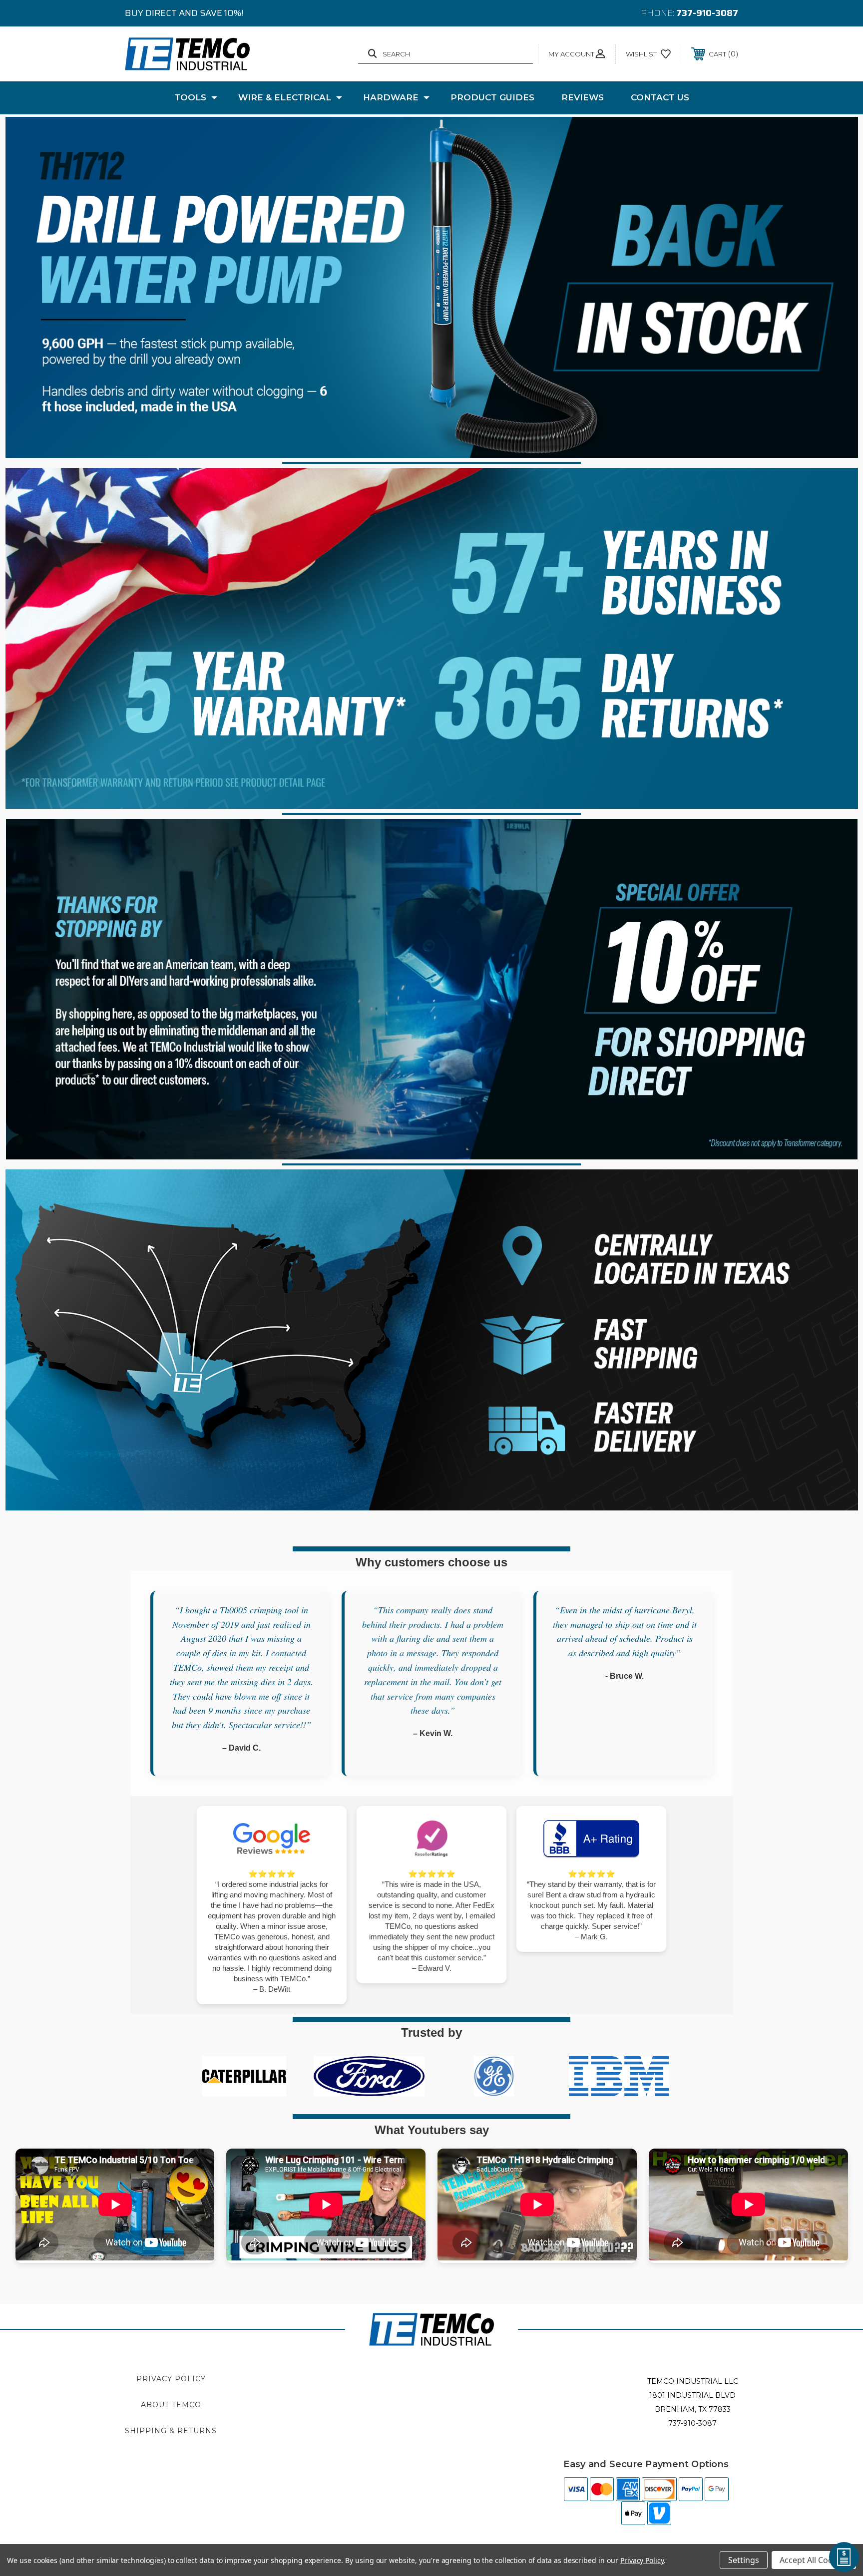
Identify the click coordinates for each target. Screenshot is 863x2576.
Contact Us (660, 97)
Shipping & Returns (171, 2431)
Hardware (391, 97)
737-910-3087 (707, 13)
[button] (432, 287)
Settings (744, 2560)
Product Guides (492, 97)
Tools (190, 97)
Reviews (583, 97)
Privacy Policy (171, 2379)
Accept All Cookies (814, 2560)
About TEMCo (171, 2405)
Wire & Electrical (285, 97)
